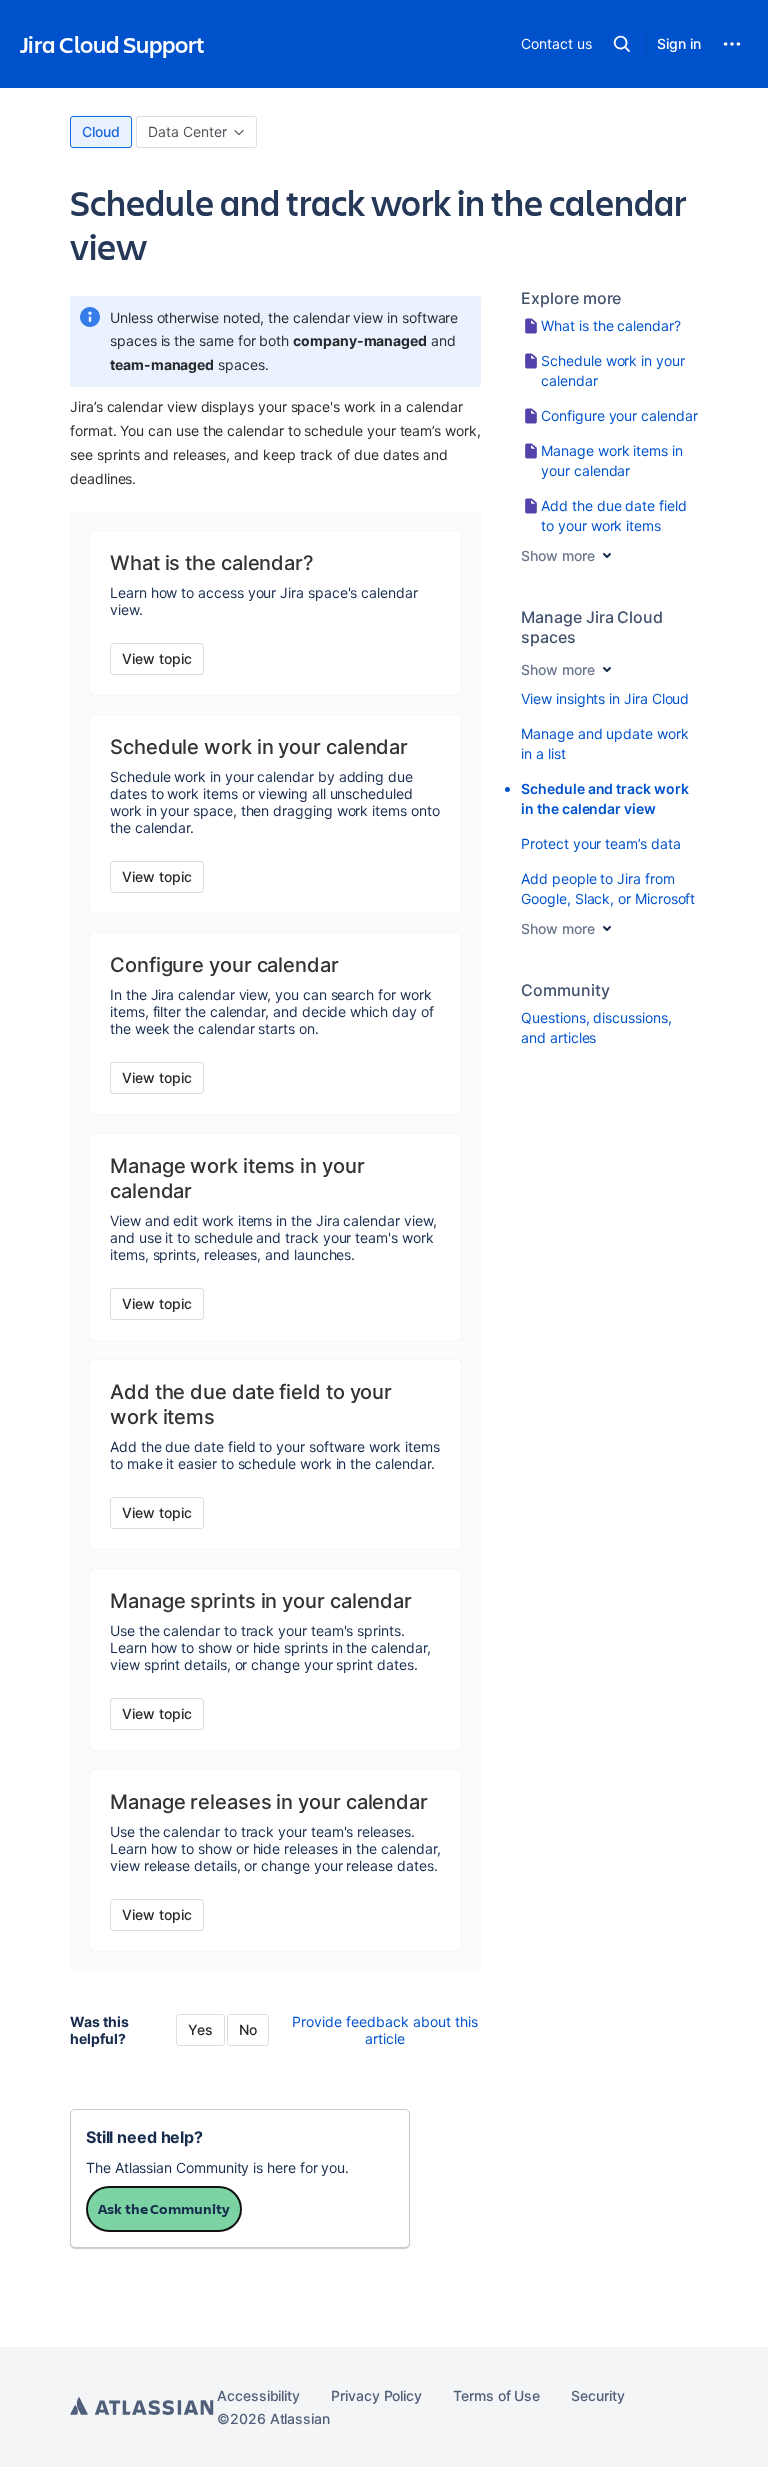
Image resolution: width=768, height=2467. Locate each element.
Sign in (679, 43)
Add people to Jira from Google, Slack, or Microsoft (608, 888)
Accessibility (258, 2395)
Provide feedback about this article (385, 2030)
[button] (622, 44)
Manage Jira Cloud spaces (592, 627)
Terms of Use (496, 2395)
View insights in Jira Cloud (605, 698)
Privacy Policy (376, 2395)
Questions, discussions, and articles (596, 1027)
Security (597, 2395)
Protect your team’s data (600, 843)
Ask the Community (164, 2208)
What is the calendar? (611, 325)
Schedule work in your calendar (613, 370)
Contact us (556, 43)
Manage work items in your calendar (612, 460)
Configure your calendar (619, 415)
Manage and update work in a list (604, 743)
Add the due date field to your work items (613, 515)
